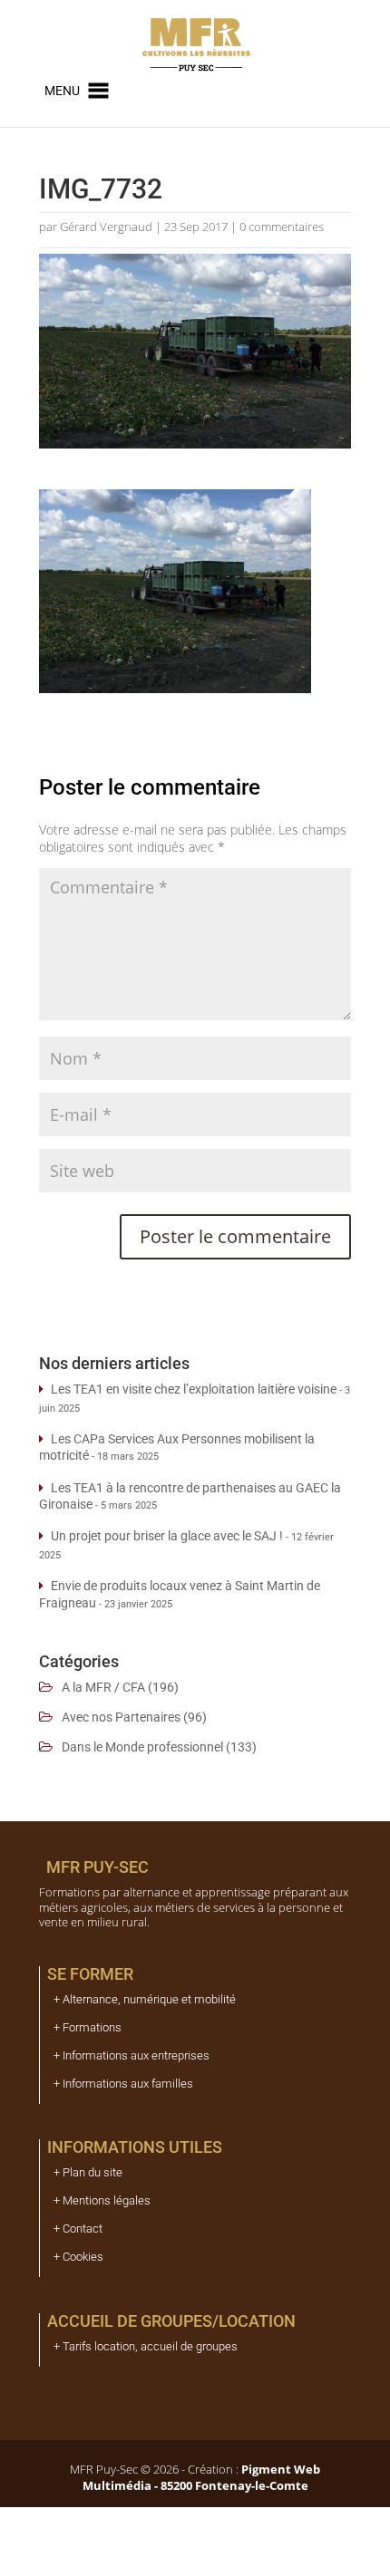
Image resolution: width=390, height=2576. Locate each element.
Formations (92, 2027)
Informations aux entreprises (136, 2055)
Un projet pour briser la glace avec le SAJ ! (167, 1536)
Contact (83, 2229)
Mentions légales (107, 2200)
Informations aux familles (128, 2084)
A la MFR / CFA (103, 1687)
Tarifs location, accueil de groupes (150, 2346)
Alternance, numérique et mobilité (149, 1999)
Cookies (83, 2257)
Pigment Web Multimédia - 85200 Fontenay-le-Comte (202, 2477)
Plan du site (93, 2172)
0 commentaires (282, 227)
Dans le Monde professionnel (142, 1747)
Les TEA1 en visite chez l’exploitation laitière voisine (194, 1389)
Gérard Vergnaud (106, 227)
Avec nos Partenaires (121, 1717)
